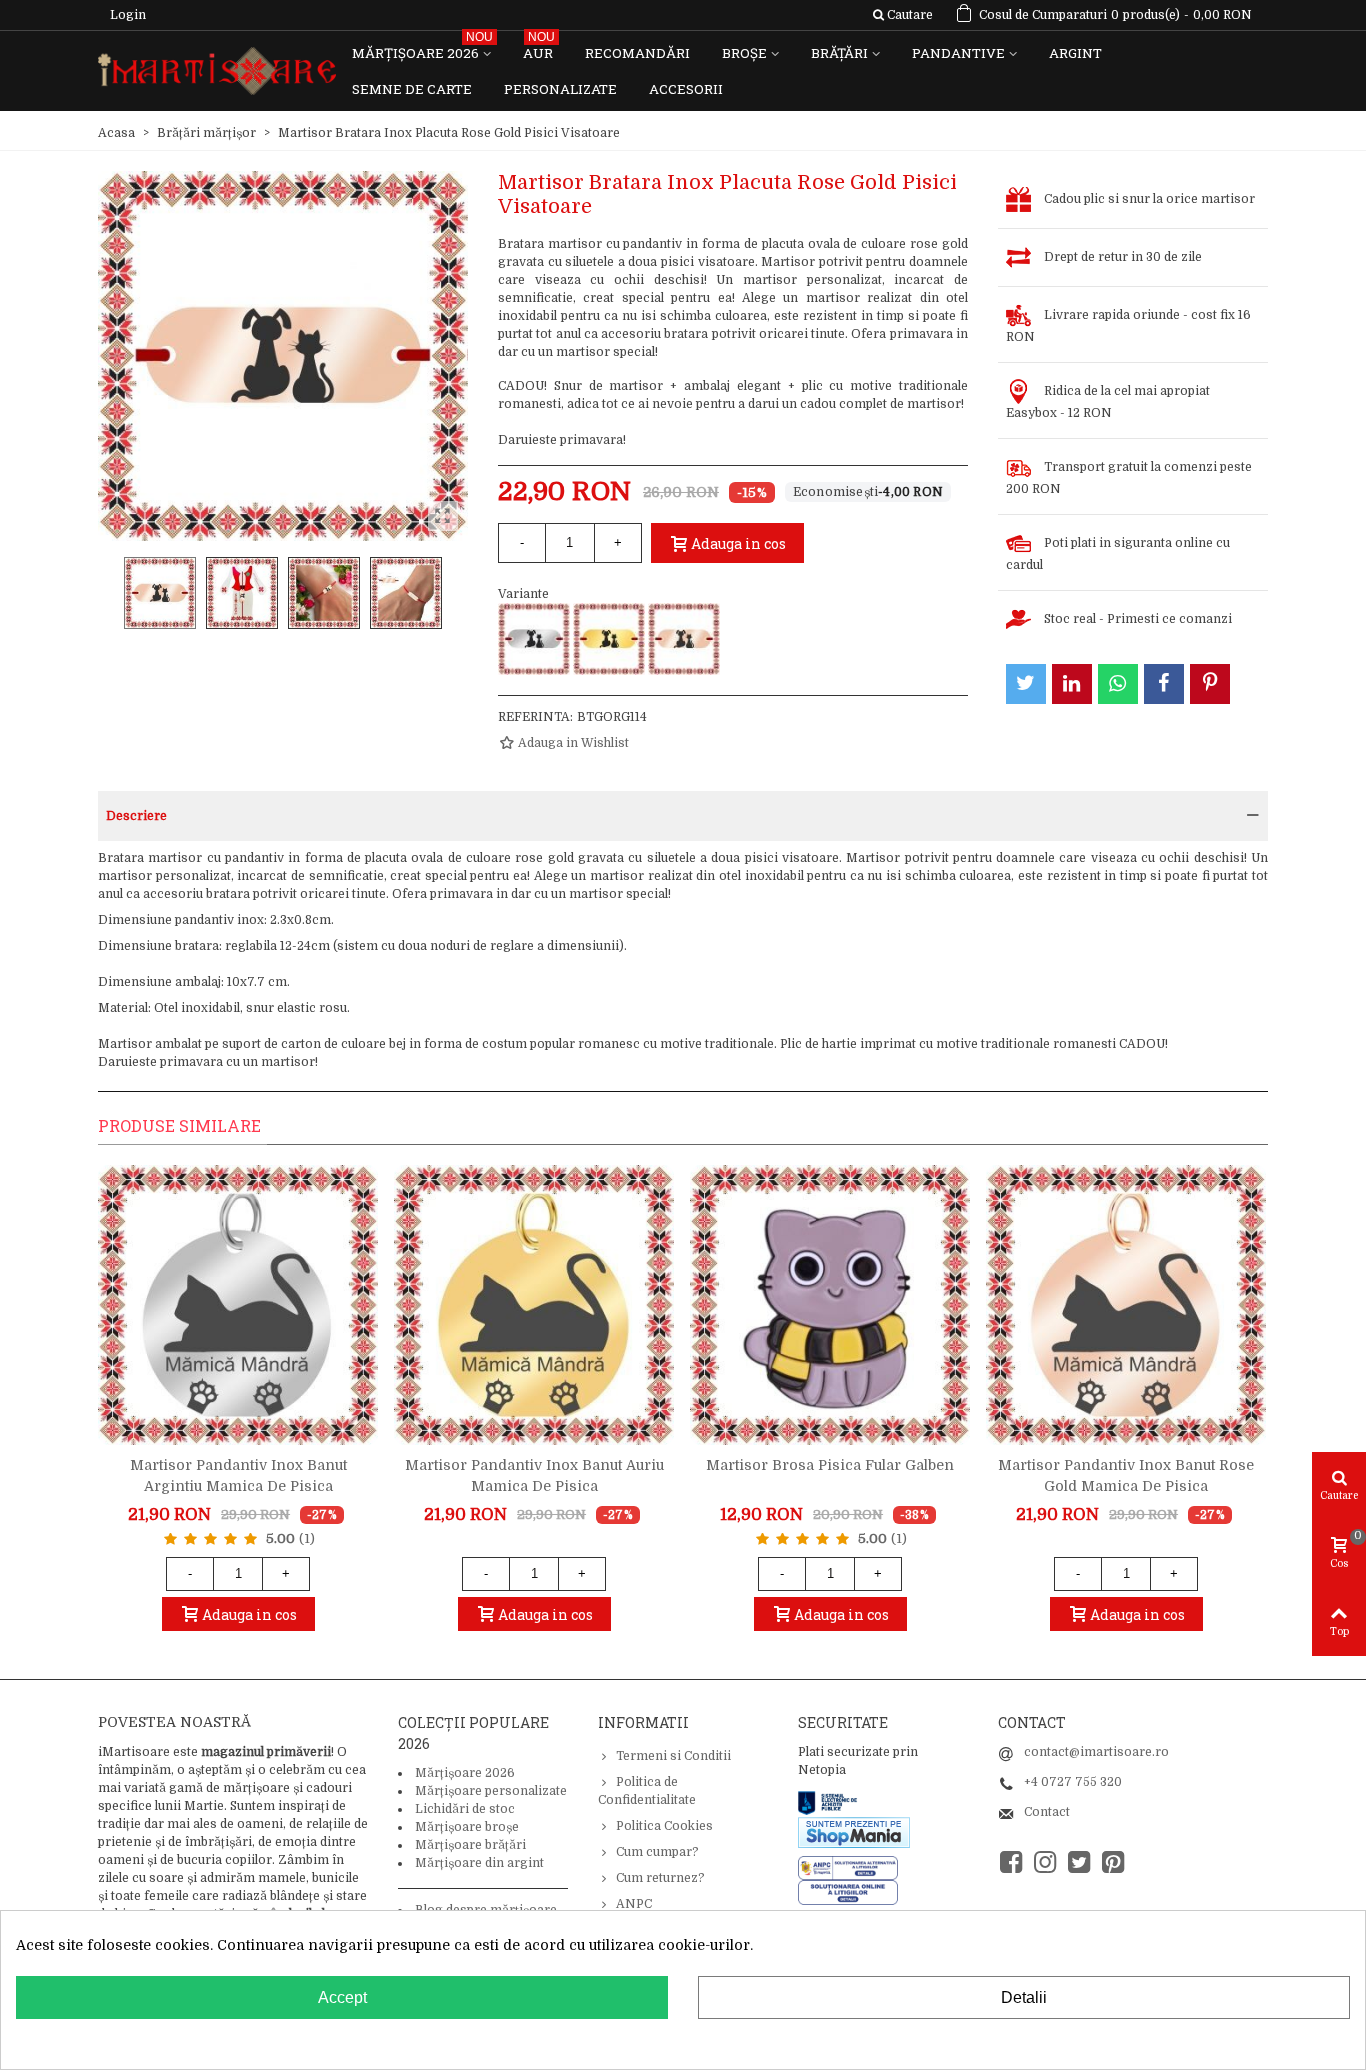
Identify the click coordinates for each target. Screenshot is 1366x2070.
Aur (539, 48)
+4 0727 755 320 (1073, 1782)
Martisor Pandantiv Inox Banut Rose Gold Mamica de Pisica (1126, 1475)
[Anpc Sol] (848, 1892)
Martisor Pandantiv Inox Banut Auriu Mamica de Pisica (534, 1475)
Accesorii (686, 89)
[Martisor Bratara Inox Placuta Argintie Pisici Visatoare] (534, 639)
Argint (1075, 53)
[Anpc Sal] (853, 1867)
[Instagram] (1045, 1862)
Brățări (839, 53)
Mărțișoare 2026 (422, 48)
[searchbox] (902, 15)
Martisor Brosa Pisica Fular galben (830, 1465)
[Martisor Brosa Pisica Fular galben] (830, 1305)
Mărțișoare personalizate (491, 1791)
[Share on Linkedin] (1072, 684)
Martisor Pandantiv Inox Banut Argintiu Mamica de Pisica (238, 1475)
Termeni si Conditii (673, 1756)
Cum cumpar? (657, 1852)
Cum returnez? (660, 1878)
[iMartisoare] (217, 71)
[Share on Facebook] (1164, 684)
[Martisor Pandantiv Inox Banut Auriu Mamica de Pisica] (534, 1305)
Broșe (744, 53)
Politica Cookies (664, 1826)
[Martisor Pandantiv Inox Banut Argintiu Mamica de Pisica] (238, 1305)
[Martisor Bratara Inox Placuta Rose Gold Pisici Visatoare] (684, 639)
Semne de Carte (412, 89)
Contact (1047, 1812)
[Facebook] (1011, 1862)
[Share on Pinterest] (1210, 684)
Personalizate (560, 89)
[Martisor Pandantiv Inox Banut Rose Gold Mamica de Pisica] (1126, 1305)
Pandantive (958, 53)
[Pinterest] (1113, 1862)
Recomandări (637, 53)
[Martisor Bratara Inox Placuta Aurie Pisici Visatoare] (609, 639)
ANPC (634, 1904)
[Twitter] (1079, 1862)
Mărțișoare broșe (467, 1827)
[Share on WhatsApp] (1118, 684)
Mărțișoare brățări (470, 1845)
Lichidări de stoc (465, 1809)
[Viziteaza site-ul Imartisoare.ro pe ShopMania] (854, 1831)
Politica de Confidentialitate (647, 1791)
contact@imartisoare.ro (1096, 1752)
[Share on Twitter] (1026, 684)
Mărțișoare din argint (479, 1863)
